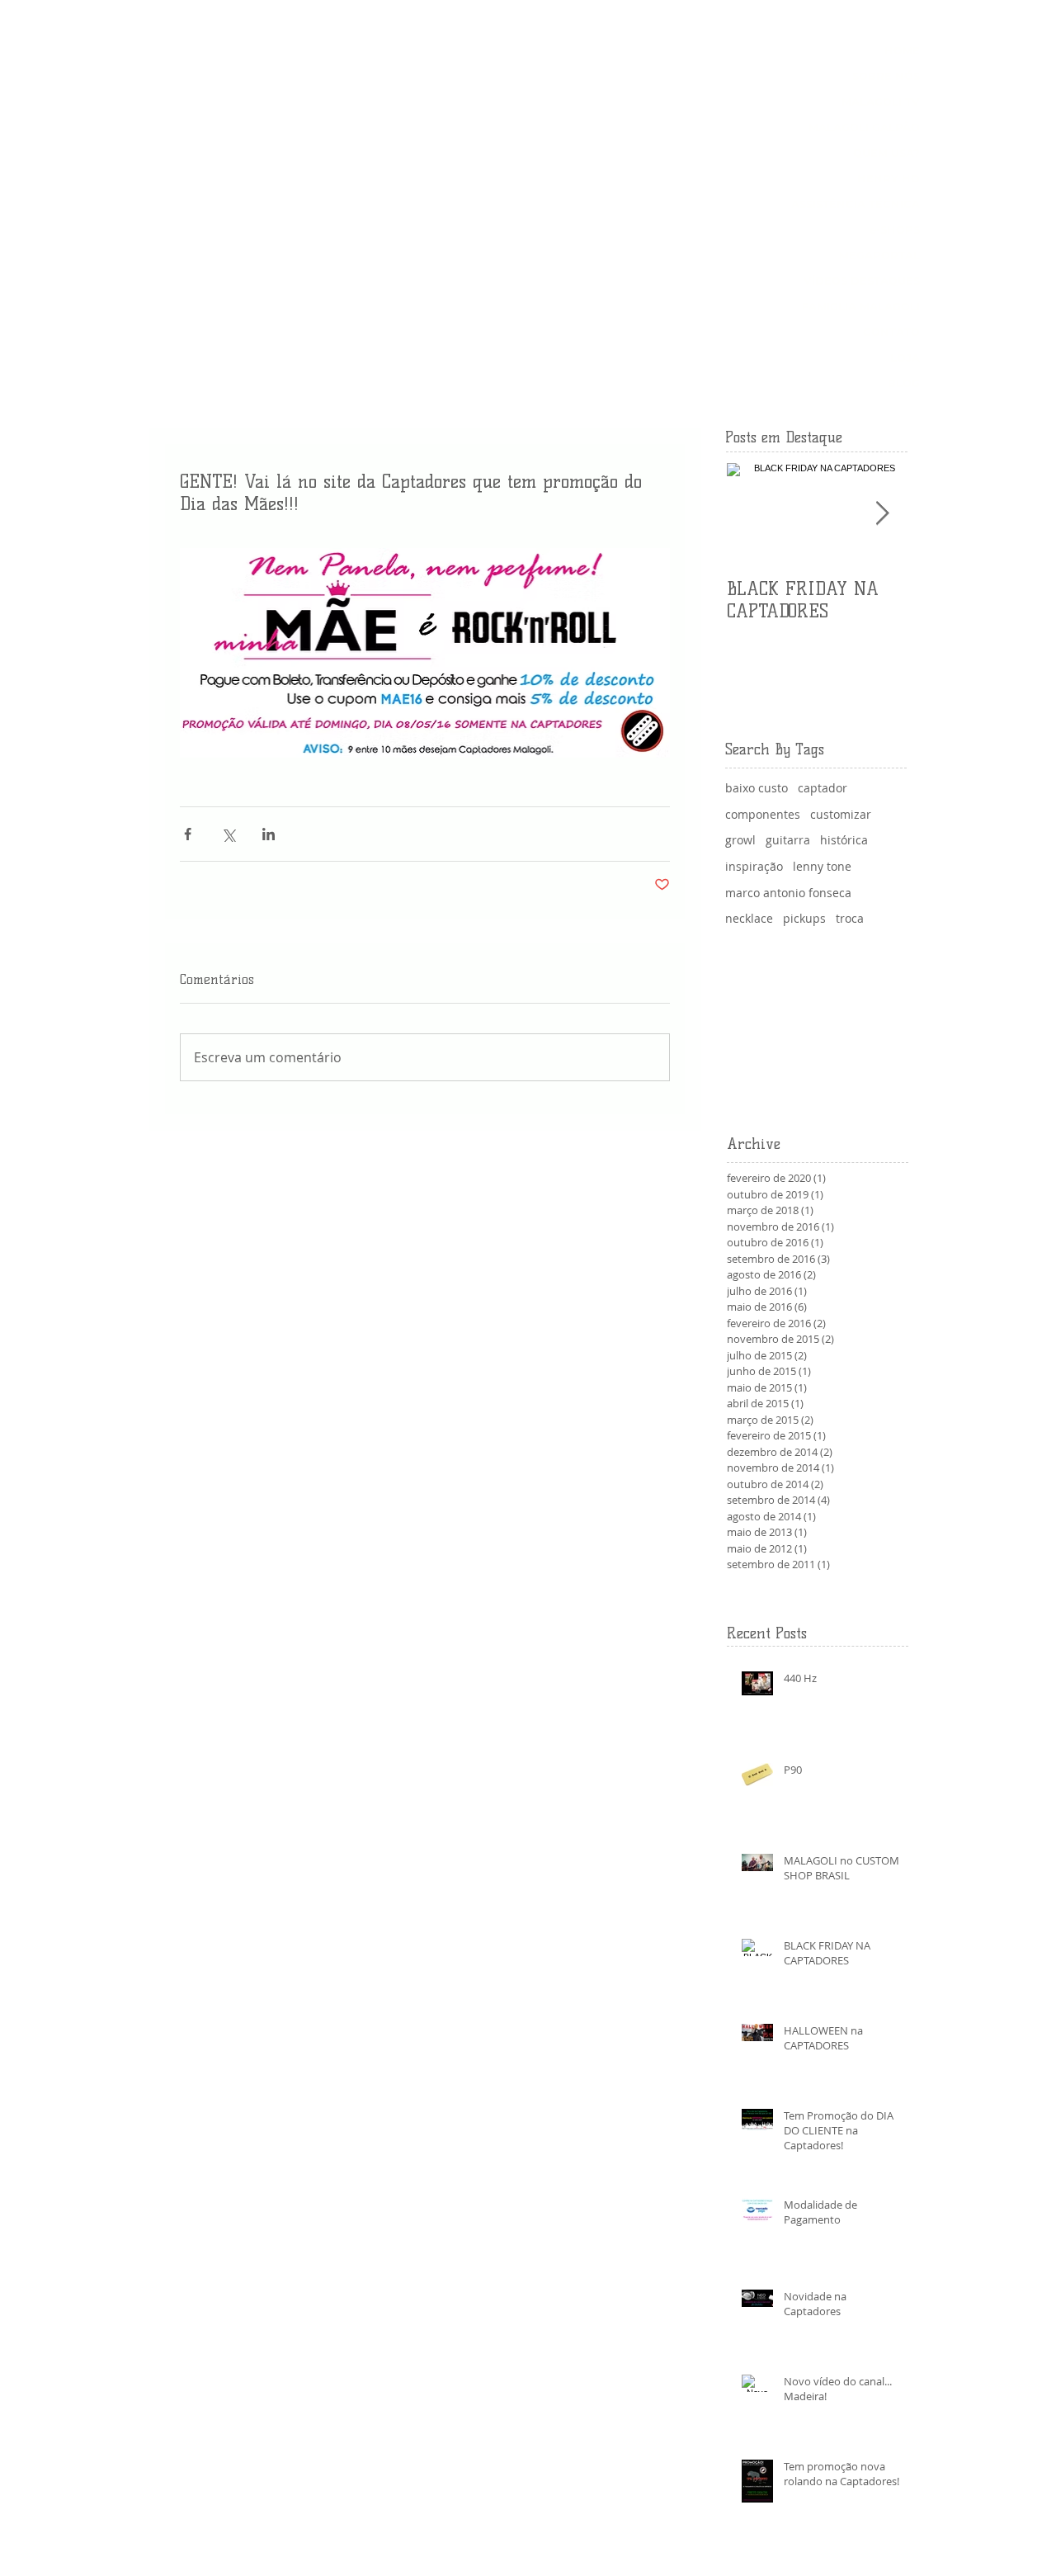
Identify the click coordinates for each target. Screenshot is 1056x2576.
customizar (841, 814)
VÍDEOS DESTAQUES (862, 281)
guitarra (788, 840)
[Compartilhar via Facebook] (188, 834)
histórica (844, 840)
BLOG (904, 383)
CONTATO (891, 332)
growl (740, 840)
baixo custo (757, 788)
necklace (749, 918)
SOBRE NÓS (886, 76)
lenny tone (822, 866)
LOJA (905, 357)
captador (823, 788)
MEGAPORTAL (879, 255)
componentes (763, 814)
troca (850, 918)
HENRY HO (889, 178)
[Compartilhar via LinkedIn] (269, 834)
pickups (804, 918)
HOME (902, 50)
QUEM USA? (886, 153)
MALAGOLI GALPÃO (864, 127)
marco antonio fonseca (788, 893)
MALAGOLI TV (881, 102)
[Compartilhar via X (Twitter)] (228, 834)
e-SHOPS (895, 229)
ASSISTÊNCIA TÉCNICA (856, 204)
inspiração (754, 866)
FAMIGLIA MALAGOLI (861, 306)
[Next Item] (882, 514)
